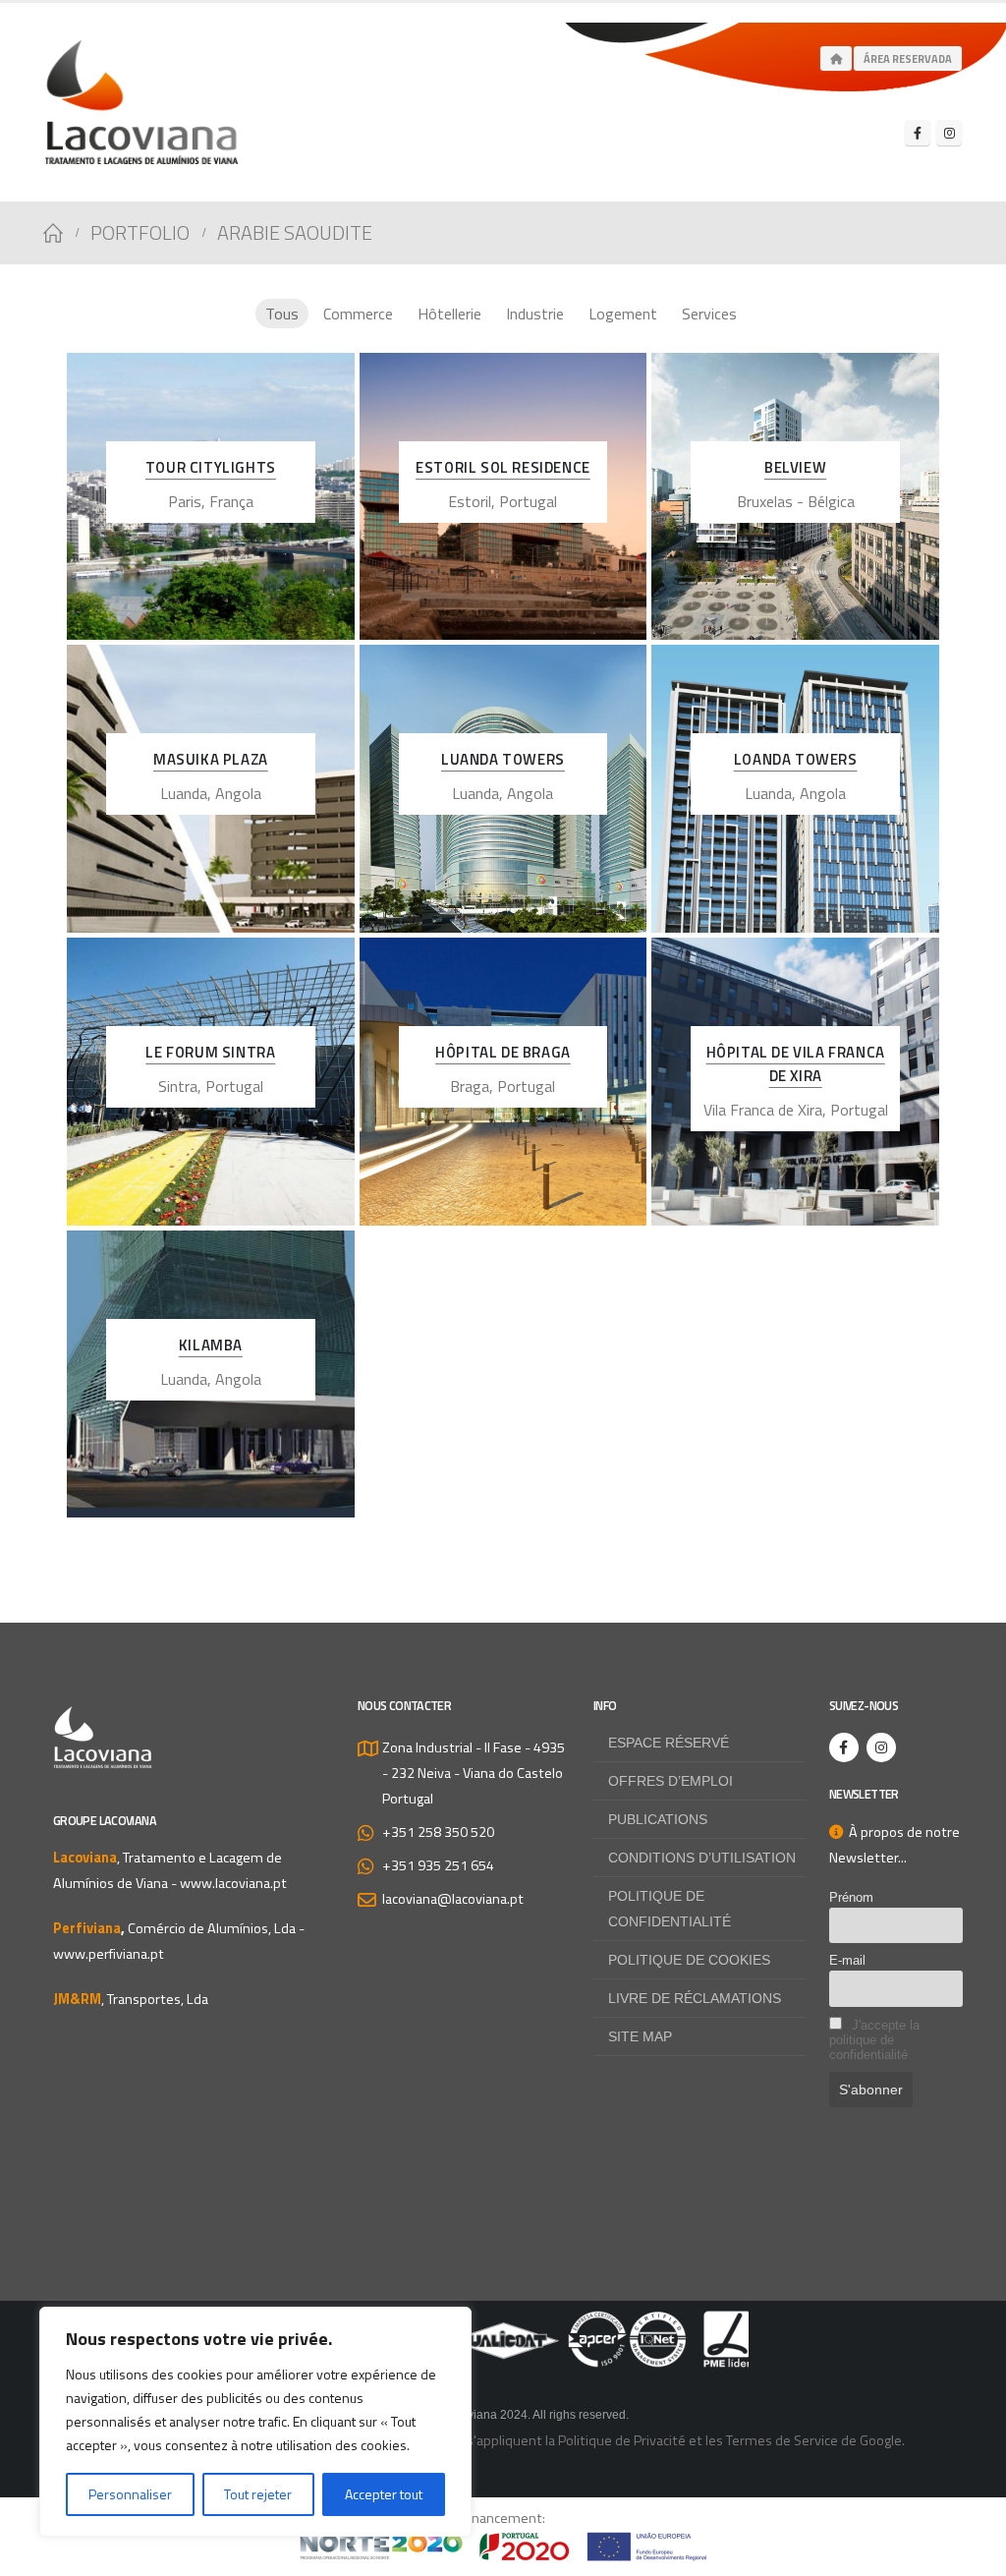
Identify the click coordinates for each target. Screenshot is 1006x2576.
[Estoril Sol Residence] (503, 497)
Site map (640, 2036)
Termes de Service (782, 2440)
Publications (658, 1819)
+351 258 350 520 (438, 1832)
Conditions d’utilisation (702, 1858)
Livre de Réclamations (695, 1998)
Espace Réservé (669, 1743)
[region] (255, 2422)
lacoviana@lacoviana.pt (453, 1899)
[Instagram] (949, 133)
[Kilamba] (211, 1374)
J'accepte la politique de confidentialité (874, 2040)
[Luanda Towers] (503, 789)
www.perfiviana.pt (109, 1954)
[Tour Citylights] (211, 497)
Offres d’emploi (671, 1781)
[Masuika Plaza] (211, 789)
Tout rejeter (258, 2494)
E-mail (847, 1960)
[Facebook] (918, 133)
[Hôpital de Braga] (503, 1082)
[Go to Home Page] (53, 233)
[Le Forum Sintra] (211, 1082)
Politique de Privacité (622, 2440)
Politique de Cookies (689, 1960)
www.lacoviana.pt (233, 1883)
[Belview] (795, 497)
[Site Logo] (141, 102)
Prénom (851, 1897)
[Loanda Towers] (795, 789)
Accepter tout (384, 2494)
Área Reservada (908, 59)
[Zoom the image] (503, 2323)
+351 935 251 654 (438, 1865)
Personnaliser (130, 2494)
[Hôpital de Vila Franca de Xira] (795, 1082)
